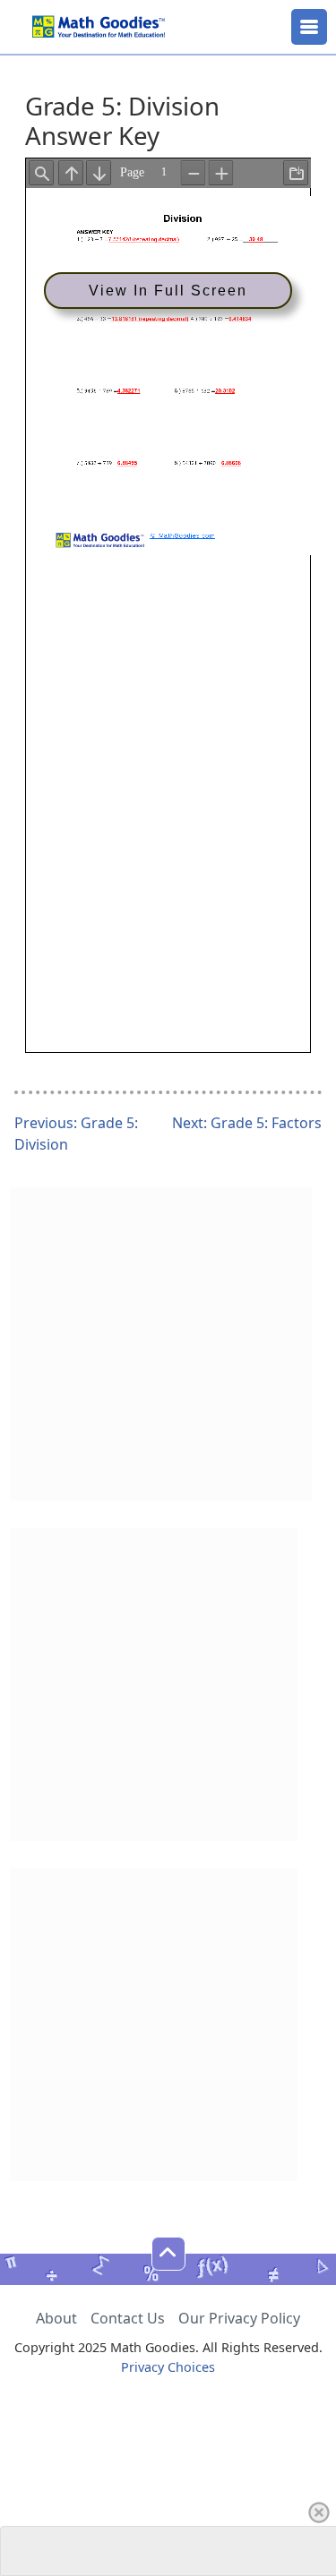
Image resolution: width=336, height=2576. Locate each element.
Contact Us (128, 2318)
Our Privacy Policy (239, 2318)
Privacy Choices (168, 2367)
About (56, 2318)
